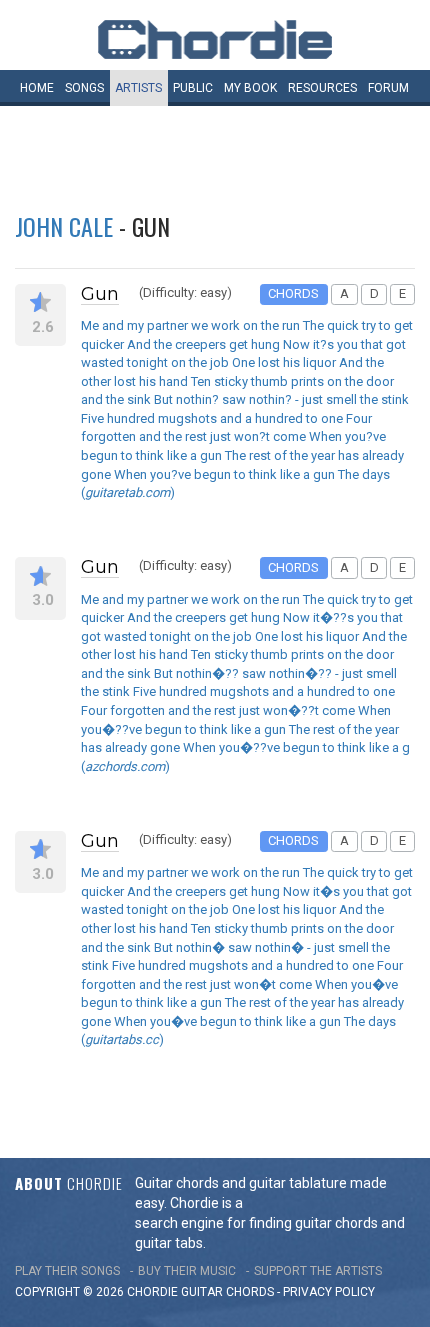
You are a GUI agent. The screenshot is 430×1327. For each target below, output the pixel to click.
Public (193, 88)
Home (37, 88)
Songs (84, 88)
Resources (322, 88)
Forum (388, 88)
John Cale (64, 226)
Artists (138, 88)
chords (250, 1292)
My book (250, 88)
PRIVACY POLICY (329, 1292)
